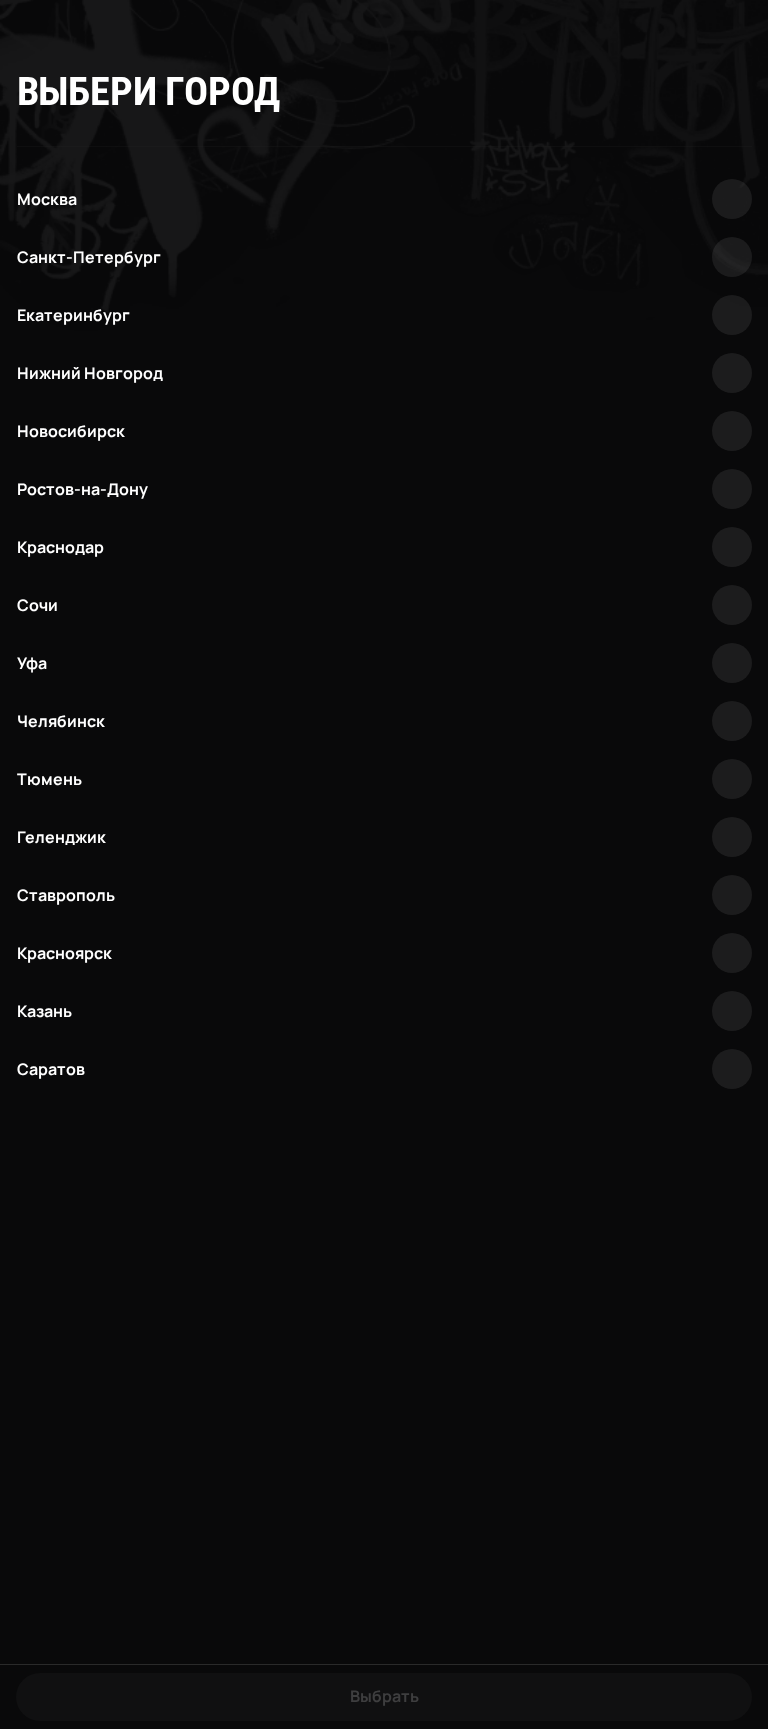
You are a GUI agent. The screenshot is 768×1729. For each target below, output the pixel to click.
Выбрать (384, 1696)
